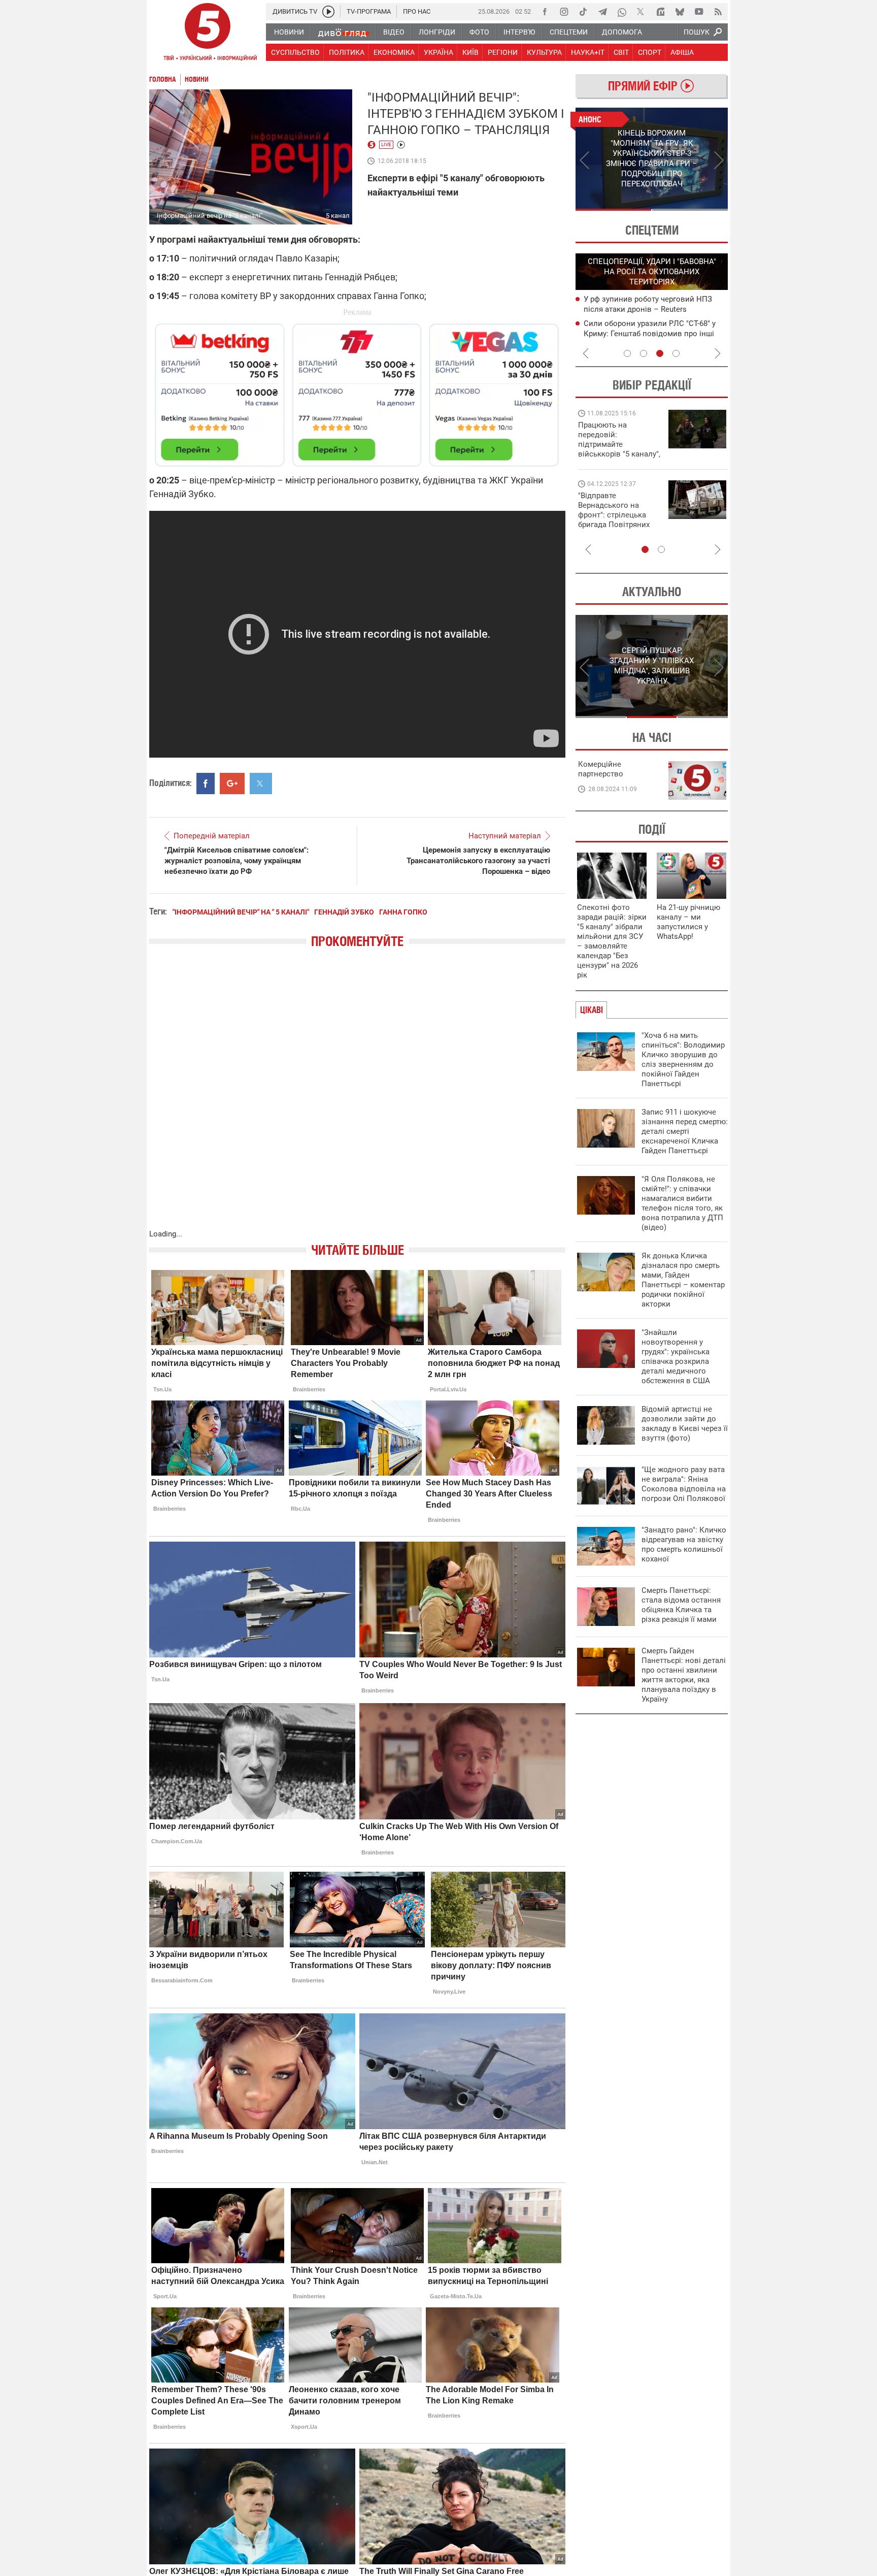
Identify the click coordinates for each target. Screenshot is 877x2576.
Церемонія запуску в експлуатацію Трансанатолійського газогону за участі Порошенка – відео (478, 861)
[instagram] (564, 12)
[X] (641, 12)
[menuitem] (289, 32)
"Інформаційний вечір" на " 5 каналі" (241, 912)
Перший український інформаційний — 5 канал (208, 34)
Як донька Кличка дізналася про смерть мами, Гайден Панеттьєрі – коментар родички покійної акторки (683, 1280)
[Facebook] (545, 12)
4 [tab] (676, 353)
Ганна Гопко (403, 912)
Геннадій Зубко (344, 912)
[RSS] (718, 12)
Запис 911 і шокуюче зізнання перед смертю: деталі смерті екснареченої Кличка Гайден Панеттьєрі (685, 1131)
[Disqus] (357, 1099)
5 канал (338, 216)
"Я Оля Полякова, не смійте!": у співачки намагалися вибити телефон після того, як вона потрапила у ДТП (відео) (682, 1203)
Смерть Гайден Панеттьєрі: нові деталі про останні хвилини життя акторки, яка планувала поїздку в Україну (684, 1675)
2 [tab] (690, 210)
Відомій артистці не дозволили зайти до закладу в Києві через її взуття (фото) (685, 1424)
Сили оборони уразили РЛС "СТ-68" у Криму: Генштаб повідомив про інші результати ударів (650, 334)
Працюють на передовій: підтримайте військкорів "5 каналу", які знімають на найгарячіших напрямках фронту (619, 454)
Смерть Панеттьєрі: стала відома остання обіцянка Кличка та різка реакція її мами (681, 1605)
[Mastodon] (660, 12)
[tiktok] (583, 12)
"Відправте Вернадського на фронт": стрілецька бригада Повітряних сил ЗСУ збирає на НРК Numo (614, 520)
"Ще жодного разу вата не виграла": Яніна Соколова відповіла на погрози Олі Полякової (684, 1484)
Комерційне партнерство (601, 769)
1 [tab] (613, 210)
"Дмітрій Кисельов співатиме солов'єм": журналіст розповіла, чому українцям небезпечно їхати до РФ (237, 861)
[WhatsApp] (622, 12)
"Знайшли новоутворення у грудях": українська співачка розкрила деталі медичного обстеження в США (676, 1357)
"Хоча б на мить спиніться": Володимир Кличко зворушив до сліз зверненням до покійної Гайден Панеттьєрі (683, 1059)
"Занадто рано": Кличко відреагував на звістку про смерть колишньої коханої (684, 1544)
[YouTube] (699, 12)
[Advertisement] (357, 390)
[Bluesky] (680, 12)
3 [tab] (660, 353)
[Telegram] (602, 12)
